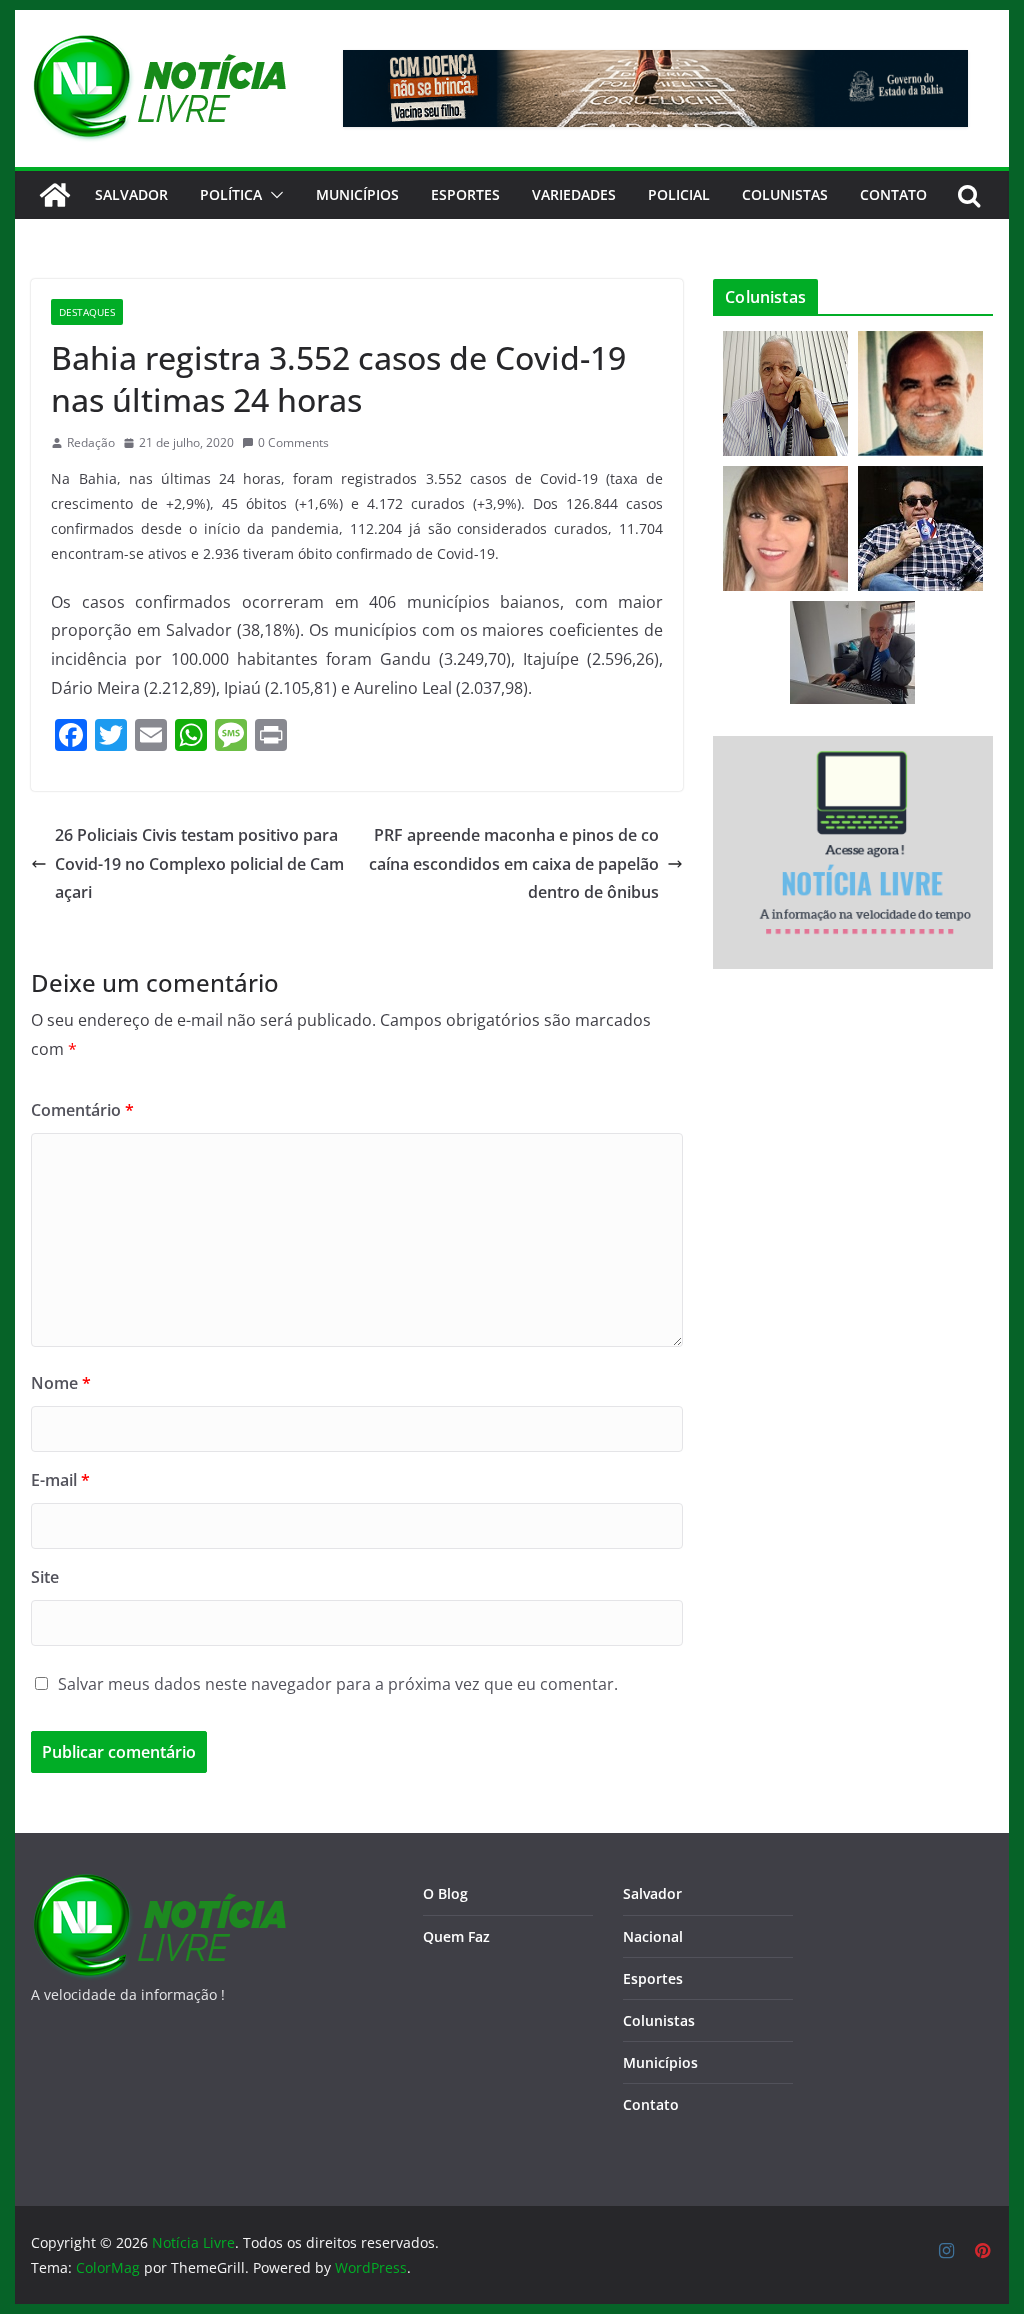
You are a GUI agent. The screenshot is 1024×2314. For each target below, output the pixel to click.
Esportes (465, 194)
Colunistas (785, 194)
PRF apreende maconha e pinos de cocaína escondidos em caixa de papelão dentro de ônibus (514, 864)
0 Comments (293, 442)
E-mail (60, 1480)
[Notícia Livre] (55, 195)
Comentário (82, 1110)
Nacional (653, 1936)
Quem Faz (456, 1936)
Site (45, 1577)
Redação (91, 442)
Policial (679, 194)
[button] (273, 195)
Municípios (357, 194)
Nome (61, 1383)
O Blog (445, 1893)
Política (231, 194)
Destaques (87, 312)
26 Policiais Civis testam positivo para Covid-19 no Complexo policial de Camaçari (199, 864)
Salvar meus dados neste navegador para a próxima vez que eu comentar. (338, 1684)
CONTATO (893, 194)
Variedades (574, 194)
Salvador (131, 194)
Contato (651, 2104)
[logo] (158, 1885)
